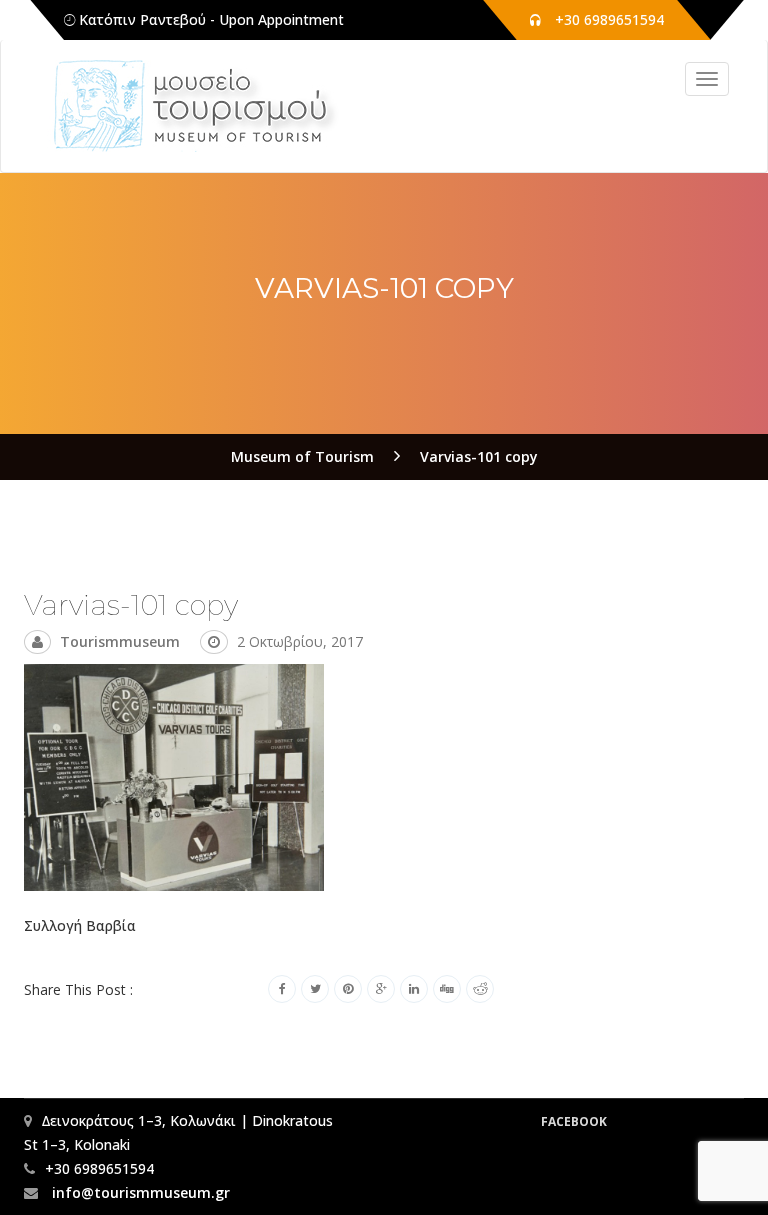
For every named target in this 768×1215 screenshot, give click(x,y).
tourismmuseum (120, 641)
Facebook (574, 1121)
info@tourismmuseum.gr (139, 1192)
